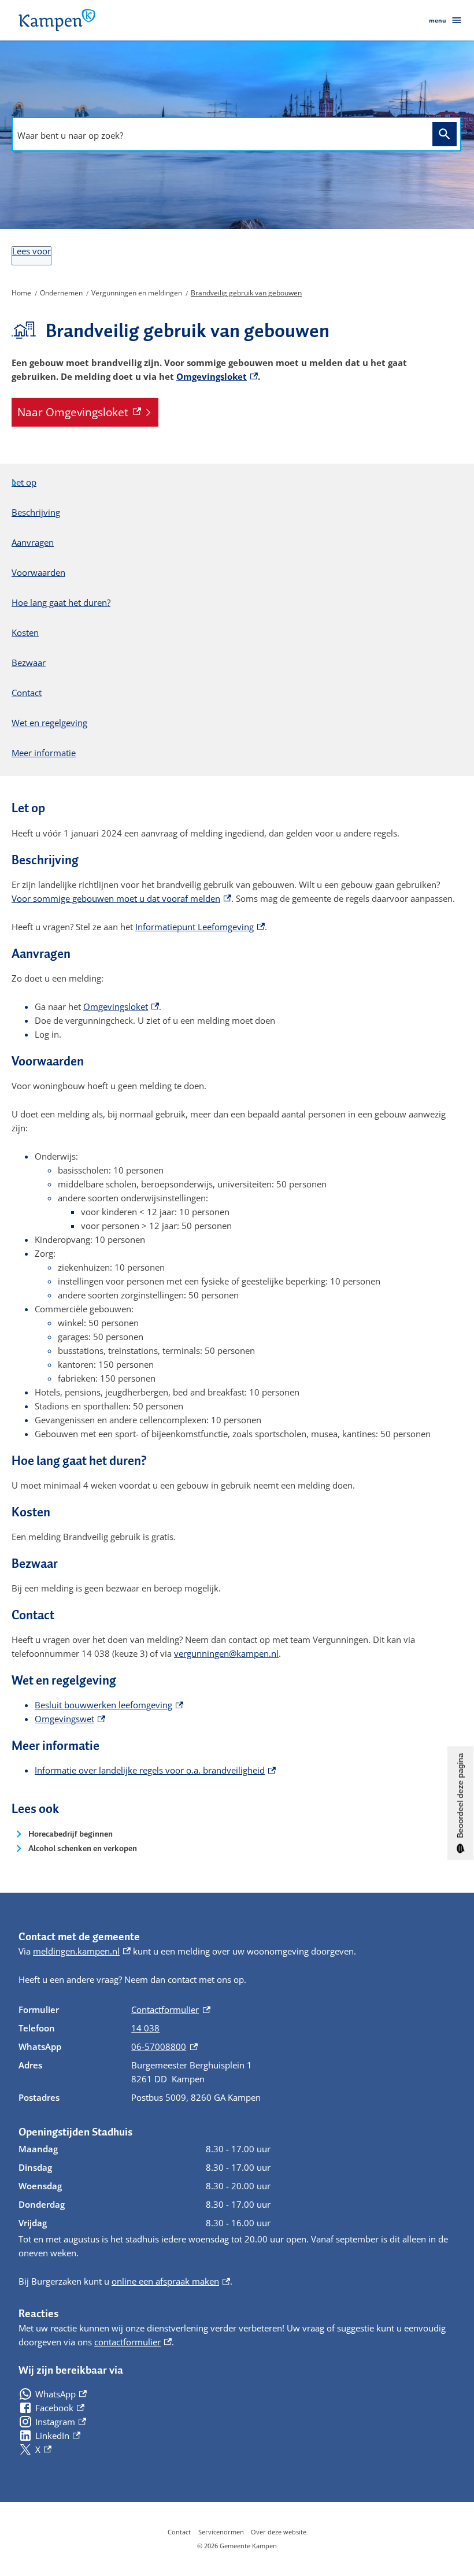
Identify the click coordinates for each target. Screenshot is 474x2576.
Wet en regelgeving (49, 723)
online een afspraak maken (171, 2281)
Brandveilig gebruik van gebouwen (246, 293)
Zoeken (445, 134)
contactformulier (133, 2342)
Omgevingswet (70, 1719)
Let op (24, 482)
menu (438, 20)
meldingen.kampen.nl (82, 1951)
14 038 (145, 2028)
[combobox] (219, 135)
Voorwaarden (38, 572)
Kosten (25, 632)
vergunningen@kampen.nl (226, 1653)
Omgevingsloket (217, 376)
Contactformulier (171, 2009)
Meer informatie (44, 753)
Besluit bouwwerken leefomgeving (109, 1705)
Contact (27, 693)
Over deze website (279, 2532)
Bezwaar (29, 662)
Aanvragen (33, 542)
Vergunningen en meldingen (137, 293)
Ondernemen (61, 293)
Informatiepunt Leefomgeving (200, 927)
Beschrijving (36, 512)
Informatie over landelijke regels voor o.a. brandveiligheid (155, 1770)
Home (21, 293)
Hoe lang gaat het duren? (61, 602)
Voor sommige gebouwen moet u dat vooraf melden (121, 898)
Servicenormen (221, 2532)
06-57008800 (164, 2046)
